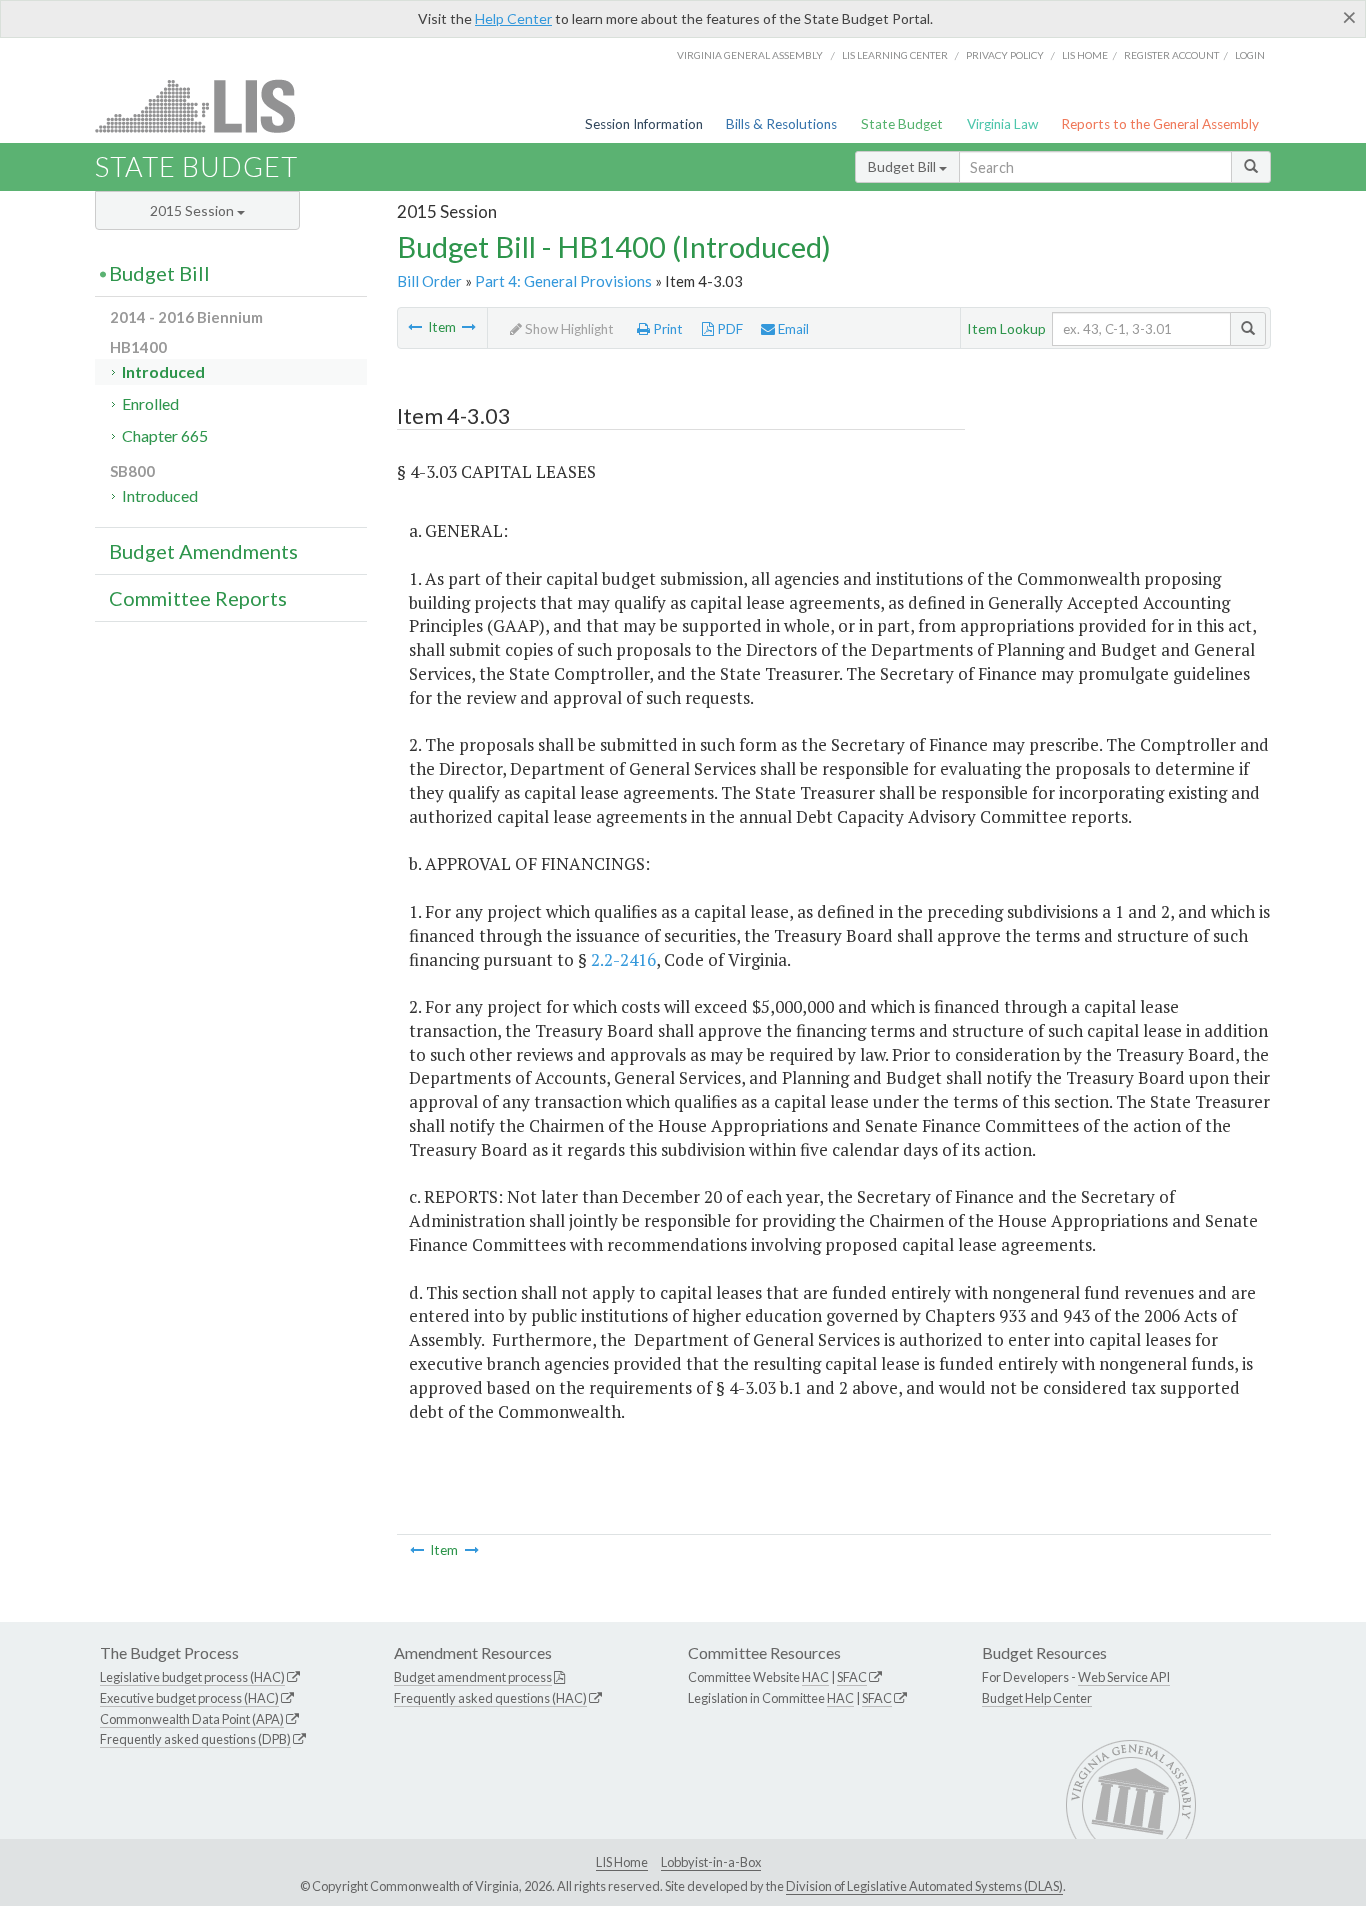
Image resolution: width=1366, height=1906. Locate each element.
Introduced (163, 371)
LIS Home (622, 1862)
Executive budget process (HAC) (189, 1698)
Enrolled (150, 403)
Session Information (644, 124)
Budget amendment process (473, 1677)
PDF (728, 329)
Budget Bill (903, 166)
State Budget (902, 124)
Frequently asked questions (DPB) (195, 1739)
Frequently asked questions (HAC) (490, 1698)
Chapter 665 (165, 435)
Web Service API (1124, 1677)
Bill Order (429, 281)
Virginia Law (1002, 124)
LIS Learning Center (895, 55)
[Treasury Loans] (415, 327)
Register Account (1171, 55)
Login (1250, 55)
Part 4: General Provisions (563, 281)
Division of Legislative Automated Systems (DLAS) (924, 1886)
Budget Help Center (1037, 1698)
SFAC (852, 1677)
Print (666, 329)
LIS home (1085, 55)
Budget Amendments (203, 551)
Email (792, 329)
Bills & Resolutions (781, 124)
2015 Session (193, 210)
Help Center (513, 18)
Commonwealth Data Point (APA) (192, 1719)
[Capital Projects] (469, 327)
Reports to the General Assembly (1160, 124)
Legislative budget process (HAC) (192, 1677)
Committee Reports (198, 598)
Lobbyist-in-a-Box (711, 1862)
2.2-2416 (623, 959)
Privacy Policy (1005, 55)
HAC (815, 1677)
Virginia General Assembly (750, 55)
